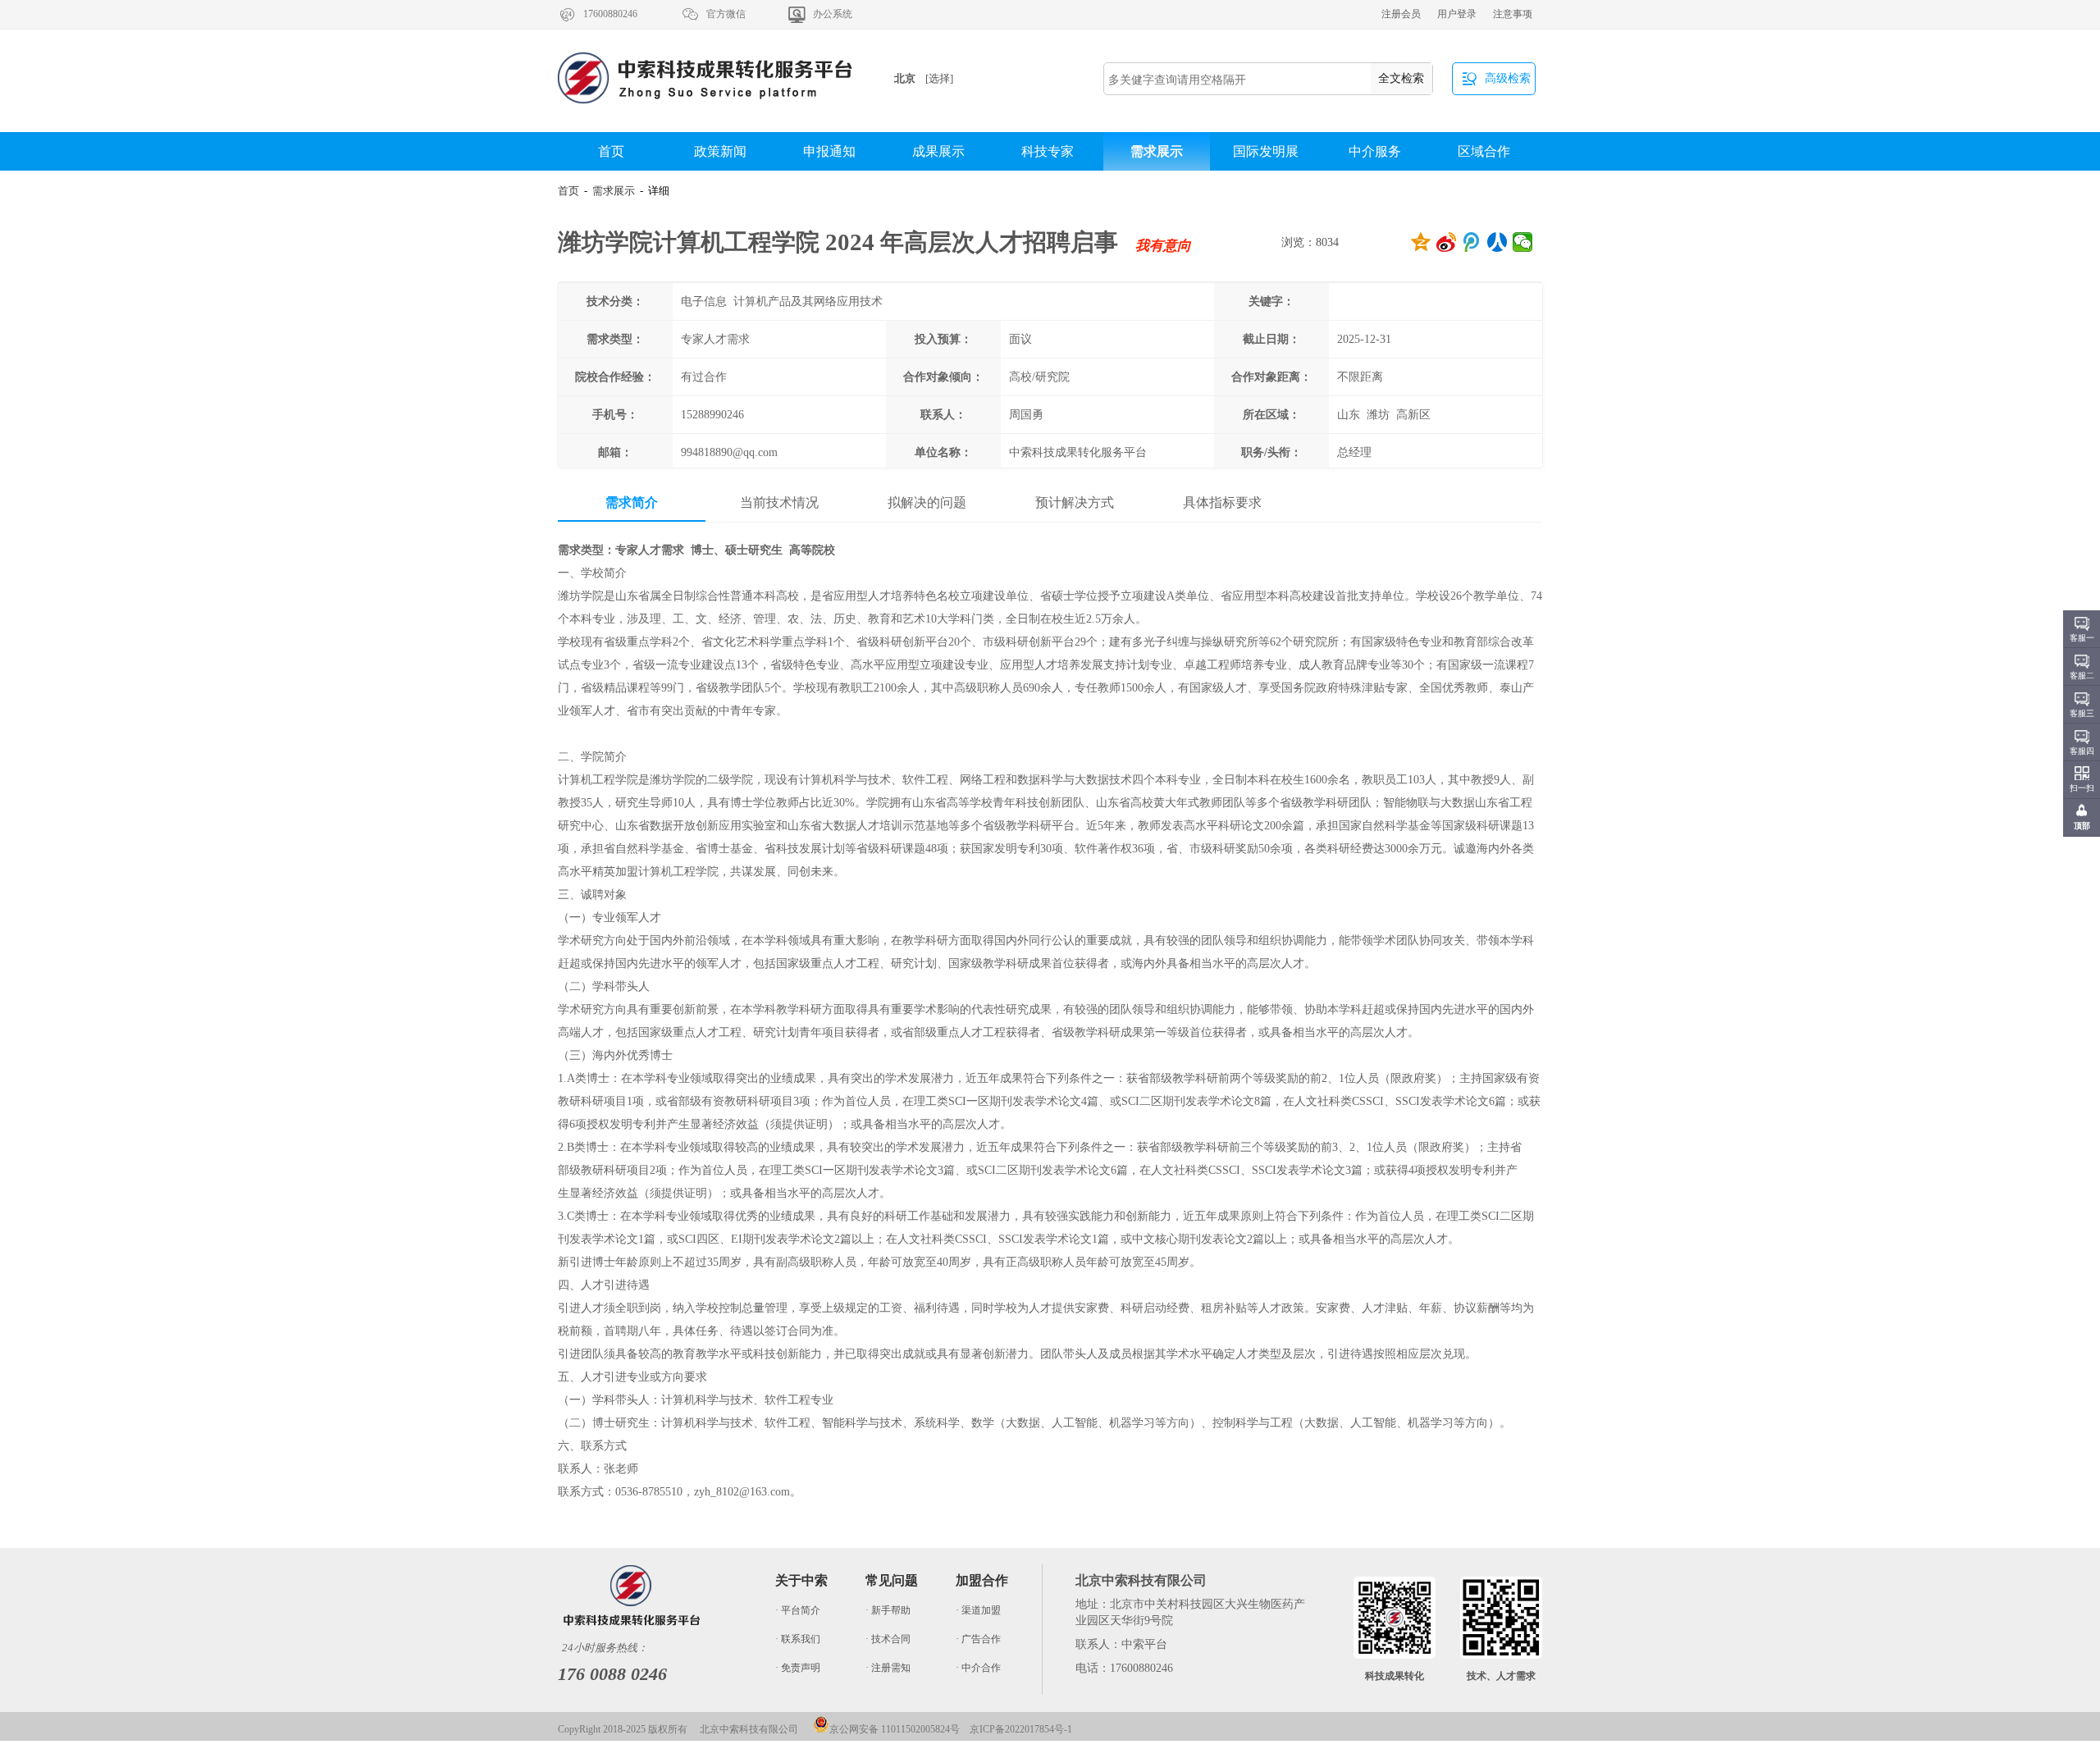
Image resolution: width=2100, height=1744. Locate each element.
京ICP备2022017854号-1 (1021, 1729)
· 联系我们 (798, 1639)
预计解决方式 (1075, 502)
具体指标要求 (1222, 502)
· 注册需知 (888, 1668)
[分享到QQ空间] (1421, 242)
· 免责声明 (798, 1668)
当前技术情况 (779, 502)
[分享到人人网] (1497, 242)
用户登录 (1457, 14)
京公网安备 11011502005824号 (895, 1729)
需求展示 (1157, 151)
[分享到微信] (1523, 242)
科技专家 (1048, 151)
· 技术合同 (888, 1639)
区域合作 (1484, 151)
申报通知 (829, 151)
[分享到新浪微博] (1447, 242)
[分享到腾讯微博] (1472, 242)
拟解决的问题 (927, 502)
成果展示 (938, 151)
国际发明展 (1266, 151)
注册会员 (1401, 14)
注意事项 (1513, 14)
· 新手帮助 (888, 1610)
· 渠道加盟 (978, 1610)
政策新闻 (720, 151)
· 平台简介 (798, 1610)
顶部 (2082, 826)
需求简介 (632, 502)
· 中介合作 (978, 1668)
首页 (611, 151)
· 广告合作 (978, 1639)
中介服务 (1375, 151)
